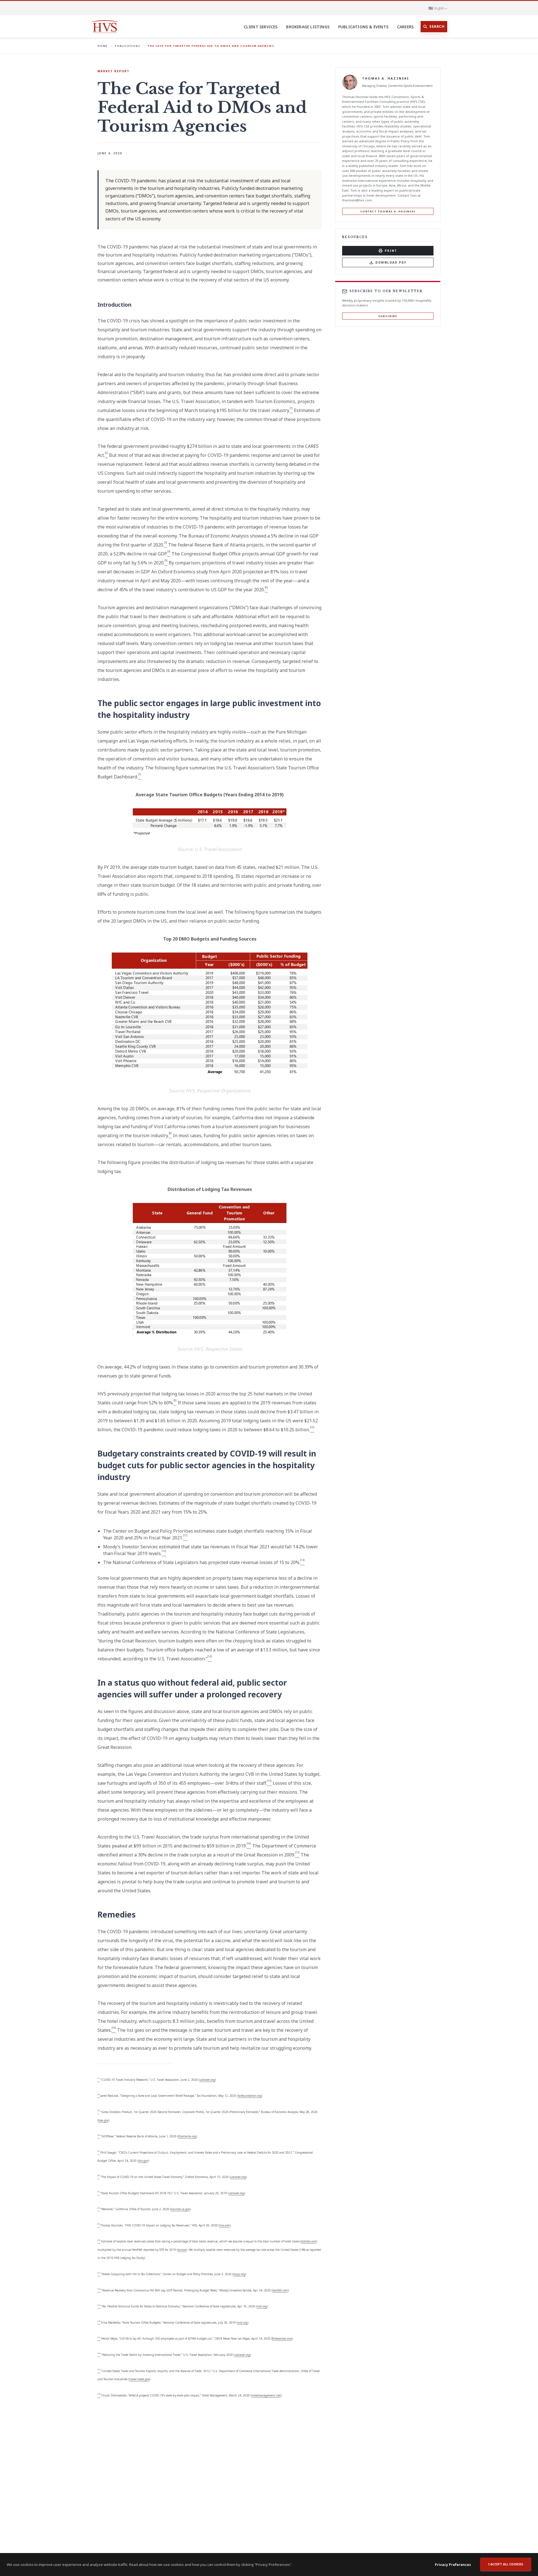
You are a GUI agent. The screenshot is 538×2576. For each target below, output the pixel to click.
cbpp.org (239, 2274)
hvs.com (225, 2225)
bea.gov (103, 2120)
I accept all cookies (506, 2564)
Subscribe (388, 316)
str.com (182, 2250)
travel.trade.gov (139, 2379)
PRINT (391, 251)
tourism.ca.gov (180, 2209)
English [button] (439, 8)
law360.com (280, 2290)
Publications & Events (363, 27)
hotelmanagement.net (266, 2395)
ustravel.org (207, 2080)
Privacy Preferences (453, 2565)
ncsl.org (262, 2306)
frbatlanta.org (187, 2136)
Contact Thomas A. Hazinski (388, 211)
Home (103, 46)
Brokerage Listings (308, 27)
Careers (405, 27)
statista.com (309, 2241)
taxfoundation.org (250, 2096)
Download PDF (391, 262)
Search (437, 26)
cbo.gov (143, 2161)
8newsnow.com (282, 2338)
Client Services (261, 27)
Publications (128, 46)
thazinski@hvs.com (357, 200)
